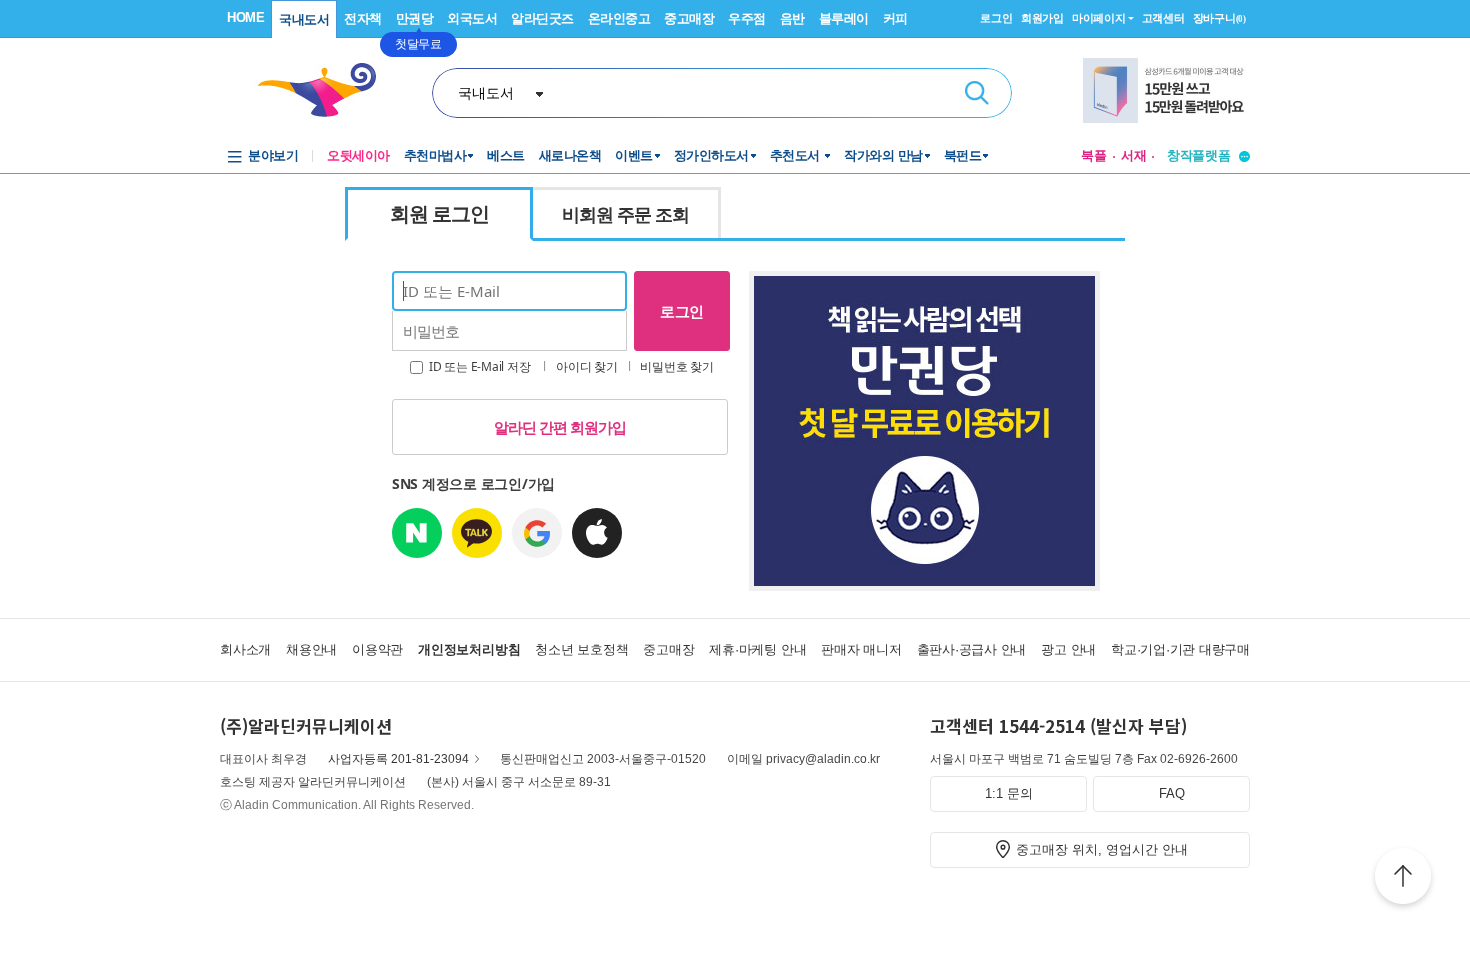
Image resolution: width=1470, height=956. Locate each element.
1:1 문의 (1009, 793)
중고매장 (689, 18)
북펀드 (963, 155)
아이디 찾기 (587, 366)
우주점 (747, 18)
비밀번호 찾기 (676, 366)
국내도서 (304, 19)
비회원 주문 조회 (625, 214)
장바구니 (1219, 18)
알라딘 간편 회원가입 (560, 427)
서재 (1134, 155)
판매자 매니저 (861, 649)
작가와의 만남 (883, 155)
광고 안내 (1068, 649)
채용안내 (311, 649)
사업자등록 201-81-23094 (398, 759)
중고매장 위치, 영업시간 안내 (1102, 849)
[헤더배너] (1166, 90)
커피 (895, 18)
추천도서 (797, 155)
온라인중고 (619, 18)
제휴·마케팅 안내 (757, 649)
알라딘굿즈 (542, 18)
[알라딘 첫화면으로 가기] (326, 90)
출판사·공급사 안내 (972, 649)
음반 (792, 18)
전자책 (363, 18)
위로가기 (1403, 879)
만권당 (415, 18)
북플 (1094, 155)
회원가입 (1042, 18)
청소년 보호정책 (581, 649)
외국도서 (472, 18)
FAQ (1172, 793)
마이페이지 (1099, 18)
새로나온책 (570, 155)
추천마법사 (435, 155)
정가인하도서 (711, 155)
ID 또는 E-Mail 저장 (478, 366)
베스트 (506, 155)
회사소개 (245, 649)
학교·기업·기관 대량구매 (1180, 649)
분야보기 (273, 155)
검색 (977, 93)
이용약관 (377, 649)
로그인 (996, 18)
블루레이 (844, 18)
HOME (245, 17)
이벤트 (634, 155)
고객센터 (1163, 18)
